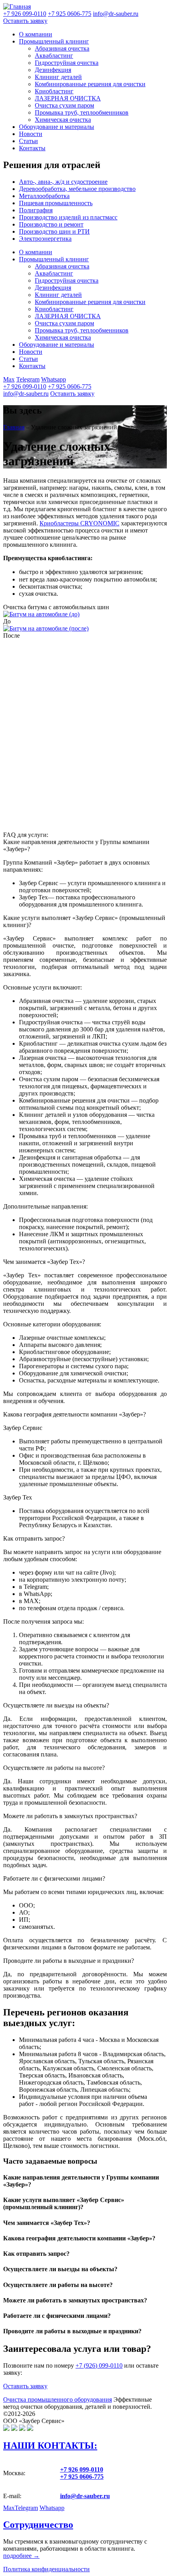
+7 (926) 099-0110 (99, 2365)
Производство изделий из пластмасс (68, 217)
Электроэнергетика (45, 239)
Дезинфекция (53, 70)
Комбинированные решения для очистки (90, 84)
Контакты (32, 148)
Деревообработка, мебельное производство (77, 189)
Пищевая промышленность (56, 203)
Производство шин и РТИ (54, 231)
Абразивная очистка (62, 48)
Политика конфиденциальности (46, 2569)
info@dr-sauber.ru (116, 14)
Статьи (28, 141)
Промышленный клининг (54, 41)
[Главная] (17, 7)
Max (9, 379)
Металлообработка (44, 196)
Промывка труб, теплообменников (82, 112)
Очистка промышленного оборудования (58, 2399)
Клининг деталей (58, 77)
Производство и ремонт (51, 224)
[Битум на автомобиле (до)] (41, 614)
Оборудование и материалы (57, 127)
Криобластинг (54, 91)
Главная (14, 427)
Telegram (28, 379)
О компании (36, 34)
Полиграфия (36, 210)
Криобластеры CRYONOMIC (79, 523)
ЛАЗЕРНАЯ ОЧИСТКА (68, 98)
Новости (31, 134)
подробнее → (21, 2556)
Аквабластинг (54, 56)
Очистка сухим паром (64, 105)
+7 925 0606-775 (70, 386)
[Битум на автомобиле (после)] (46, 628)
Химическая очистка (63, 120)
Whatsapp (54, 379)
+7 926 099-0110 (25, 386)
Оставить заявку (25, 21)
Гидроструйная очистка (67, 63)
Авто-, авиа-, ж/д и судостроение (63, 182)
